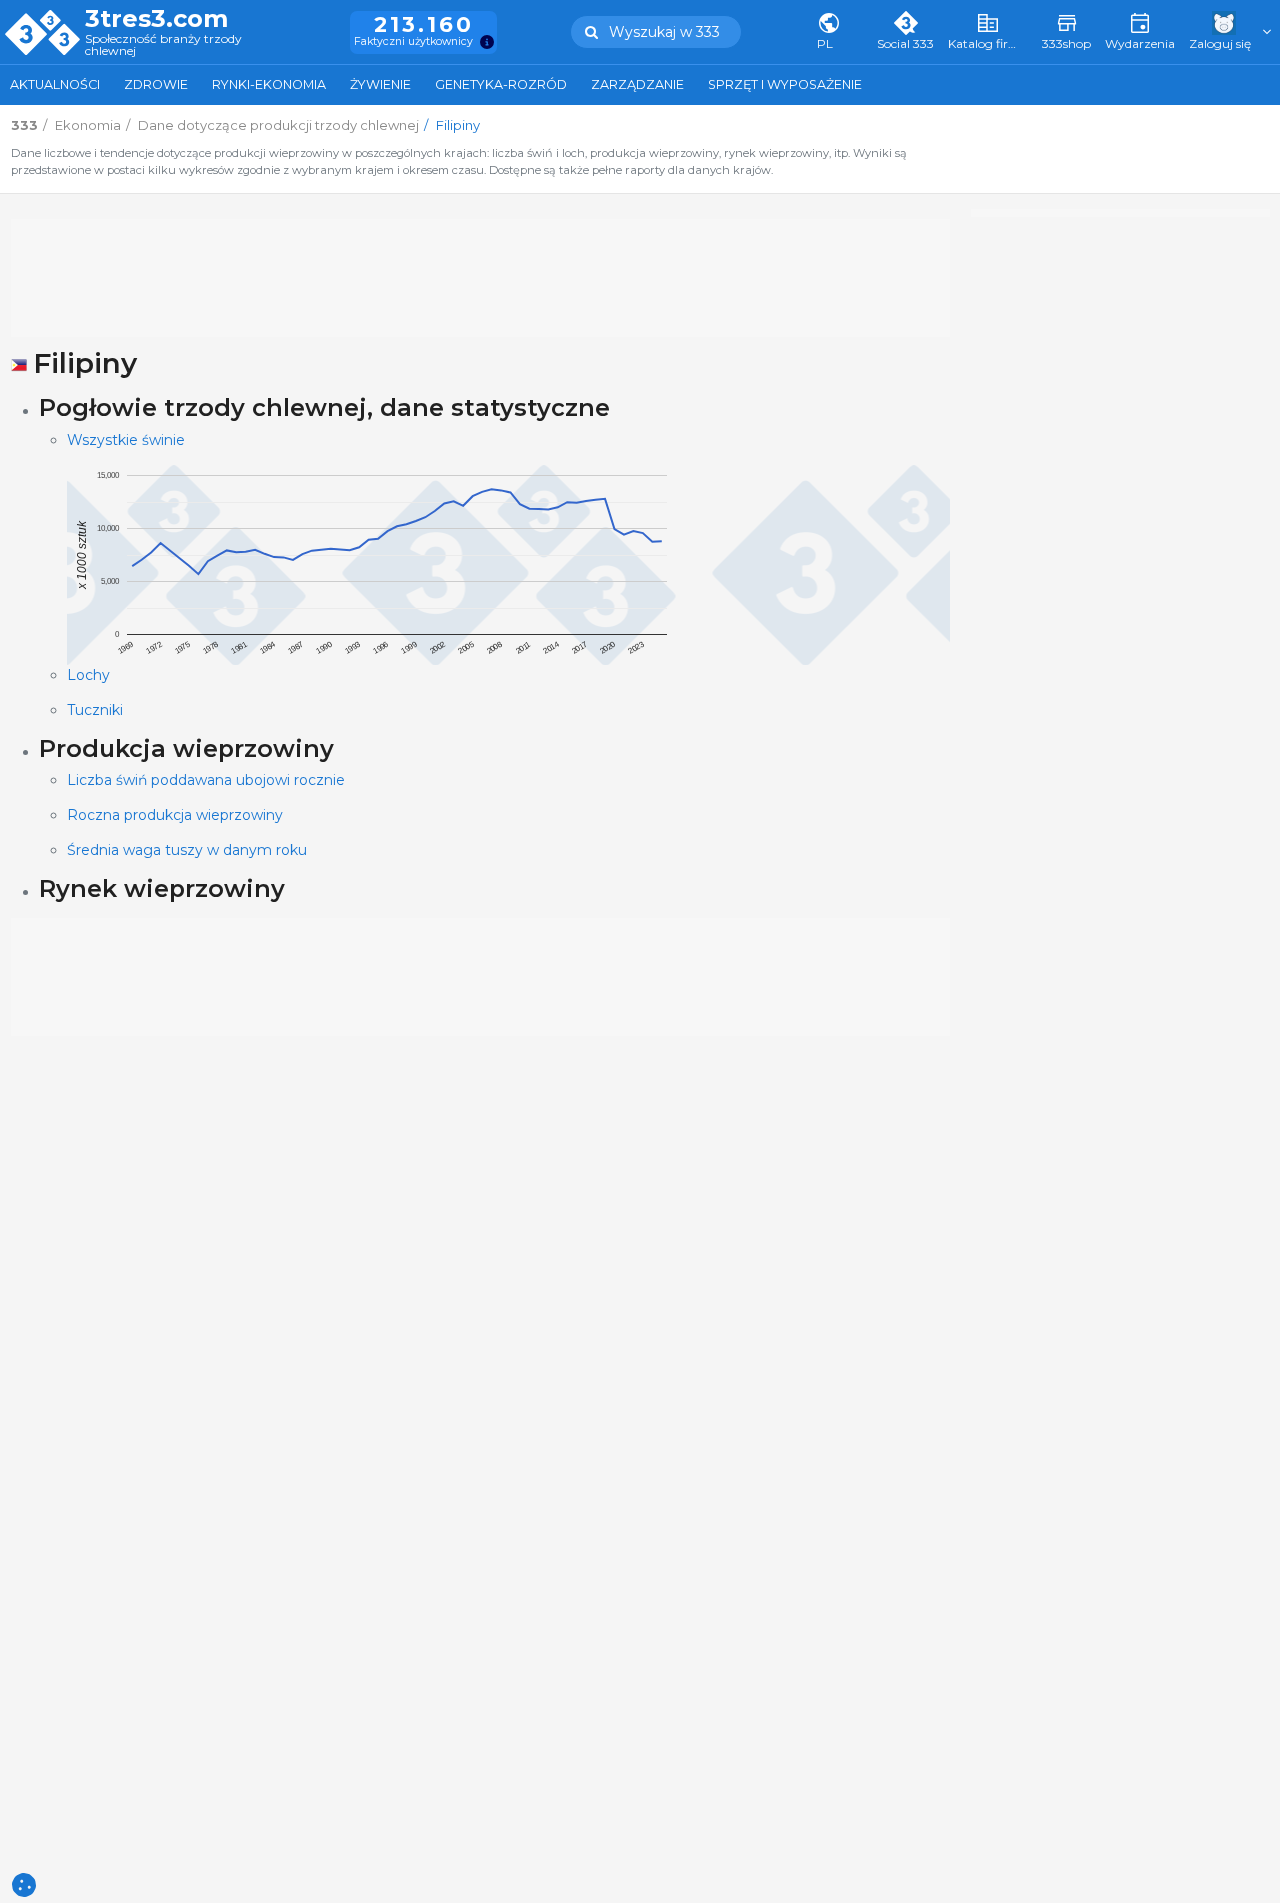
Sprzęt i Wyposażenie (785, 84)
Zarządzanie (637, 84)
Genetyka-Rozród (501, 84)
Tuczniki (95, 710)
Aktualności (55, 84)
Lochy (88, 675)
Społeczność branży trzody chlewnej (163, 45)
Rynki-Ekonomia (269, 84)
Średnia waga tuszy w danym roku (187, 850)
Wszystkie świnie (126, 440)
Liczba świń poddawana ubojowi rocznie (206, 780)
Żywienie (380, 84)
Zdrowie (156, 84)
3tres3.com (156, 19)
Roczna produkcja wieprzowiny (175, 815)
